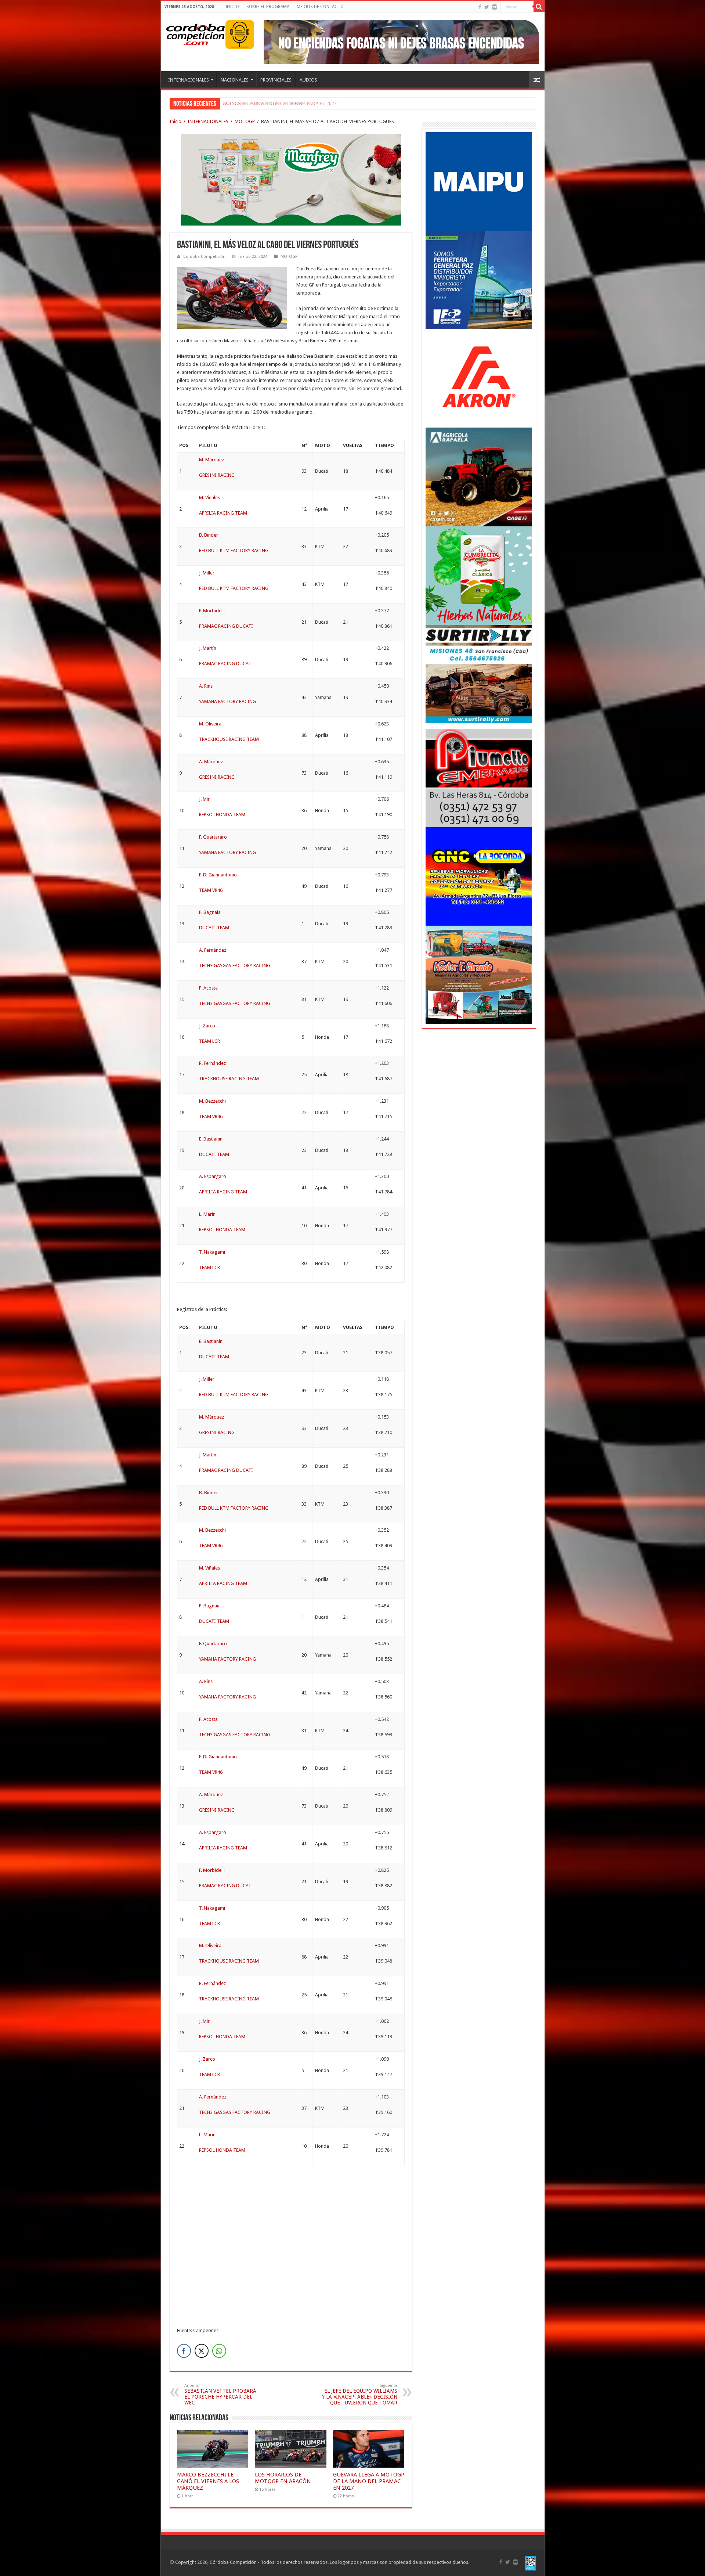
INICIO (232, 7)
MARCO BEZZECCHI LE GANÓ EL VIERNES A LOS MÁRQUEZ (208, 2481)
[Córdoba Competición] (196, 33)
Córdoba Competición (204, 257)
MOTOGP (245, 121)
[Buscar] (539, 7)
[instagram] (495, 7)
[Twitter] (487, 7)
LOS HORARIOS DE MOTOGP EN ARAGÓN (283, 2478)
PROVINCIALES (276, 80)
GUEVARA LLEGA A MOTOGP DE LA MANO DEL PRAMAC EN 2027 (369, 2481)
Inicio (176, 121)
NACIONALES (235, 80)
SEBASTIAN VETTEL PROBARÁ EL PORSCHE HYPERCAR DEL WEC (220, 2394)
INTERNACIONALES (189, 80)
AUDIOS (308, 80)
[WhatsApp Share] (219, 2351)
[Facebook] (480, 7)
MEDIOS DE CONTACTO (320, 7)
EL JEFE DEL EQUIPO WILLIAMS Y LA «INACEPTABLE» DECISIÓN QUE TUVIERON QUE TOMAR (360, 2394)
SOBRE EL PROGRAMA (268, 7)
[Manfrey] (291, 179)
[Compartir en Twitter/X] (202, 2351)
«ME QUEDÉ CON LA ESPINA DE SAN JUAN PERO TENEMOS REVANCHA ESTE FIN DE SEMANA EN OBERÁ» (338, 103)
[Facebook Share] (184, 2351)
